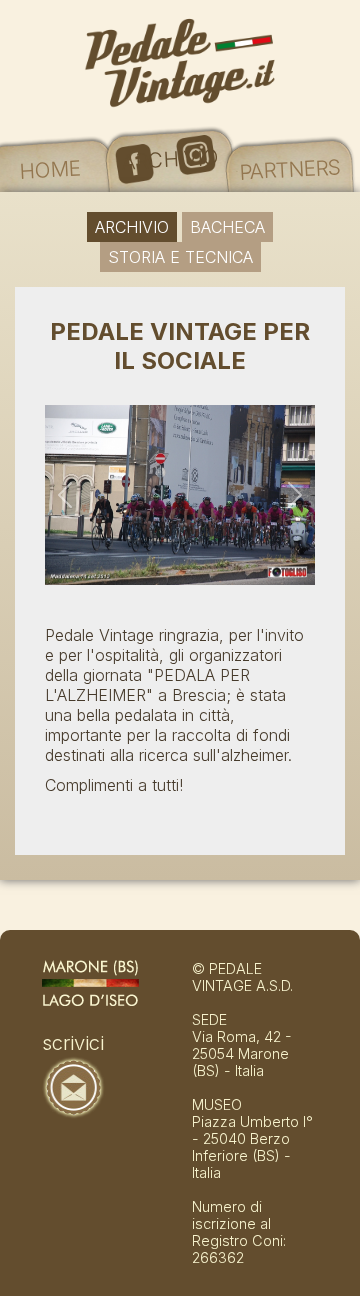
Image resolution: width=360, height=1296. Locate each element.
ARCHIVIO (170, 159)
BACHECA (227, 227)
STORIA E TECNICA (180, 257)
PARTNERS (289, 169)
